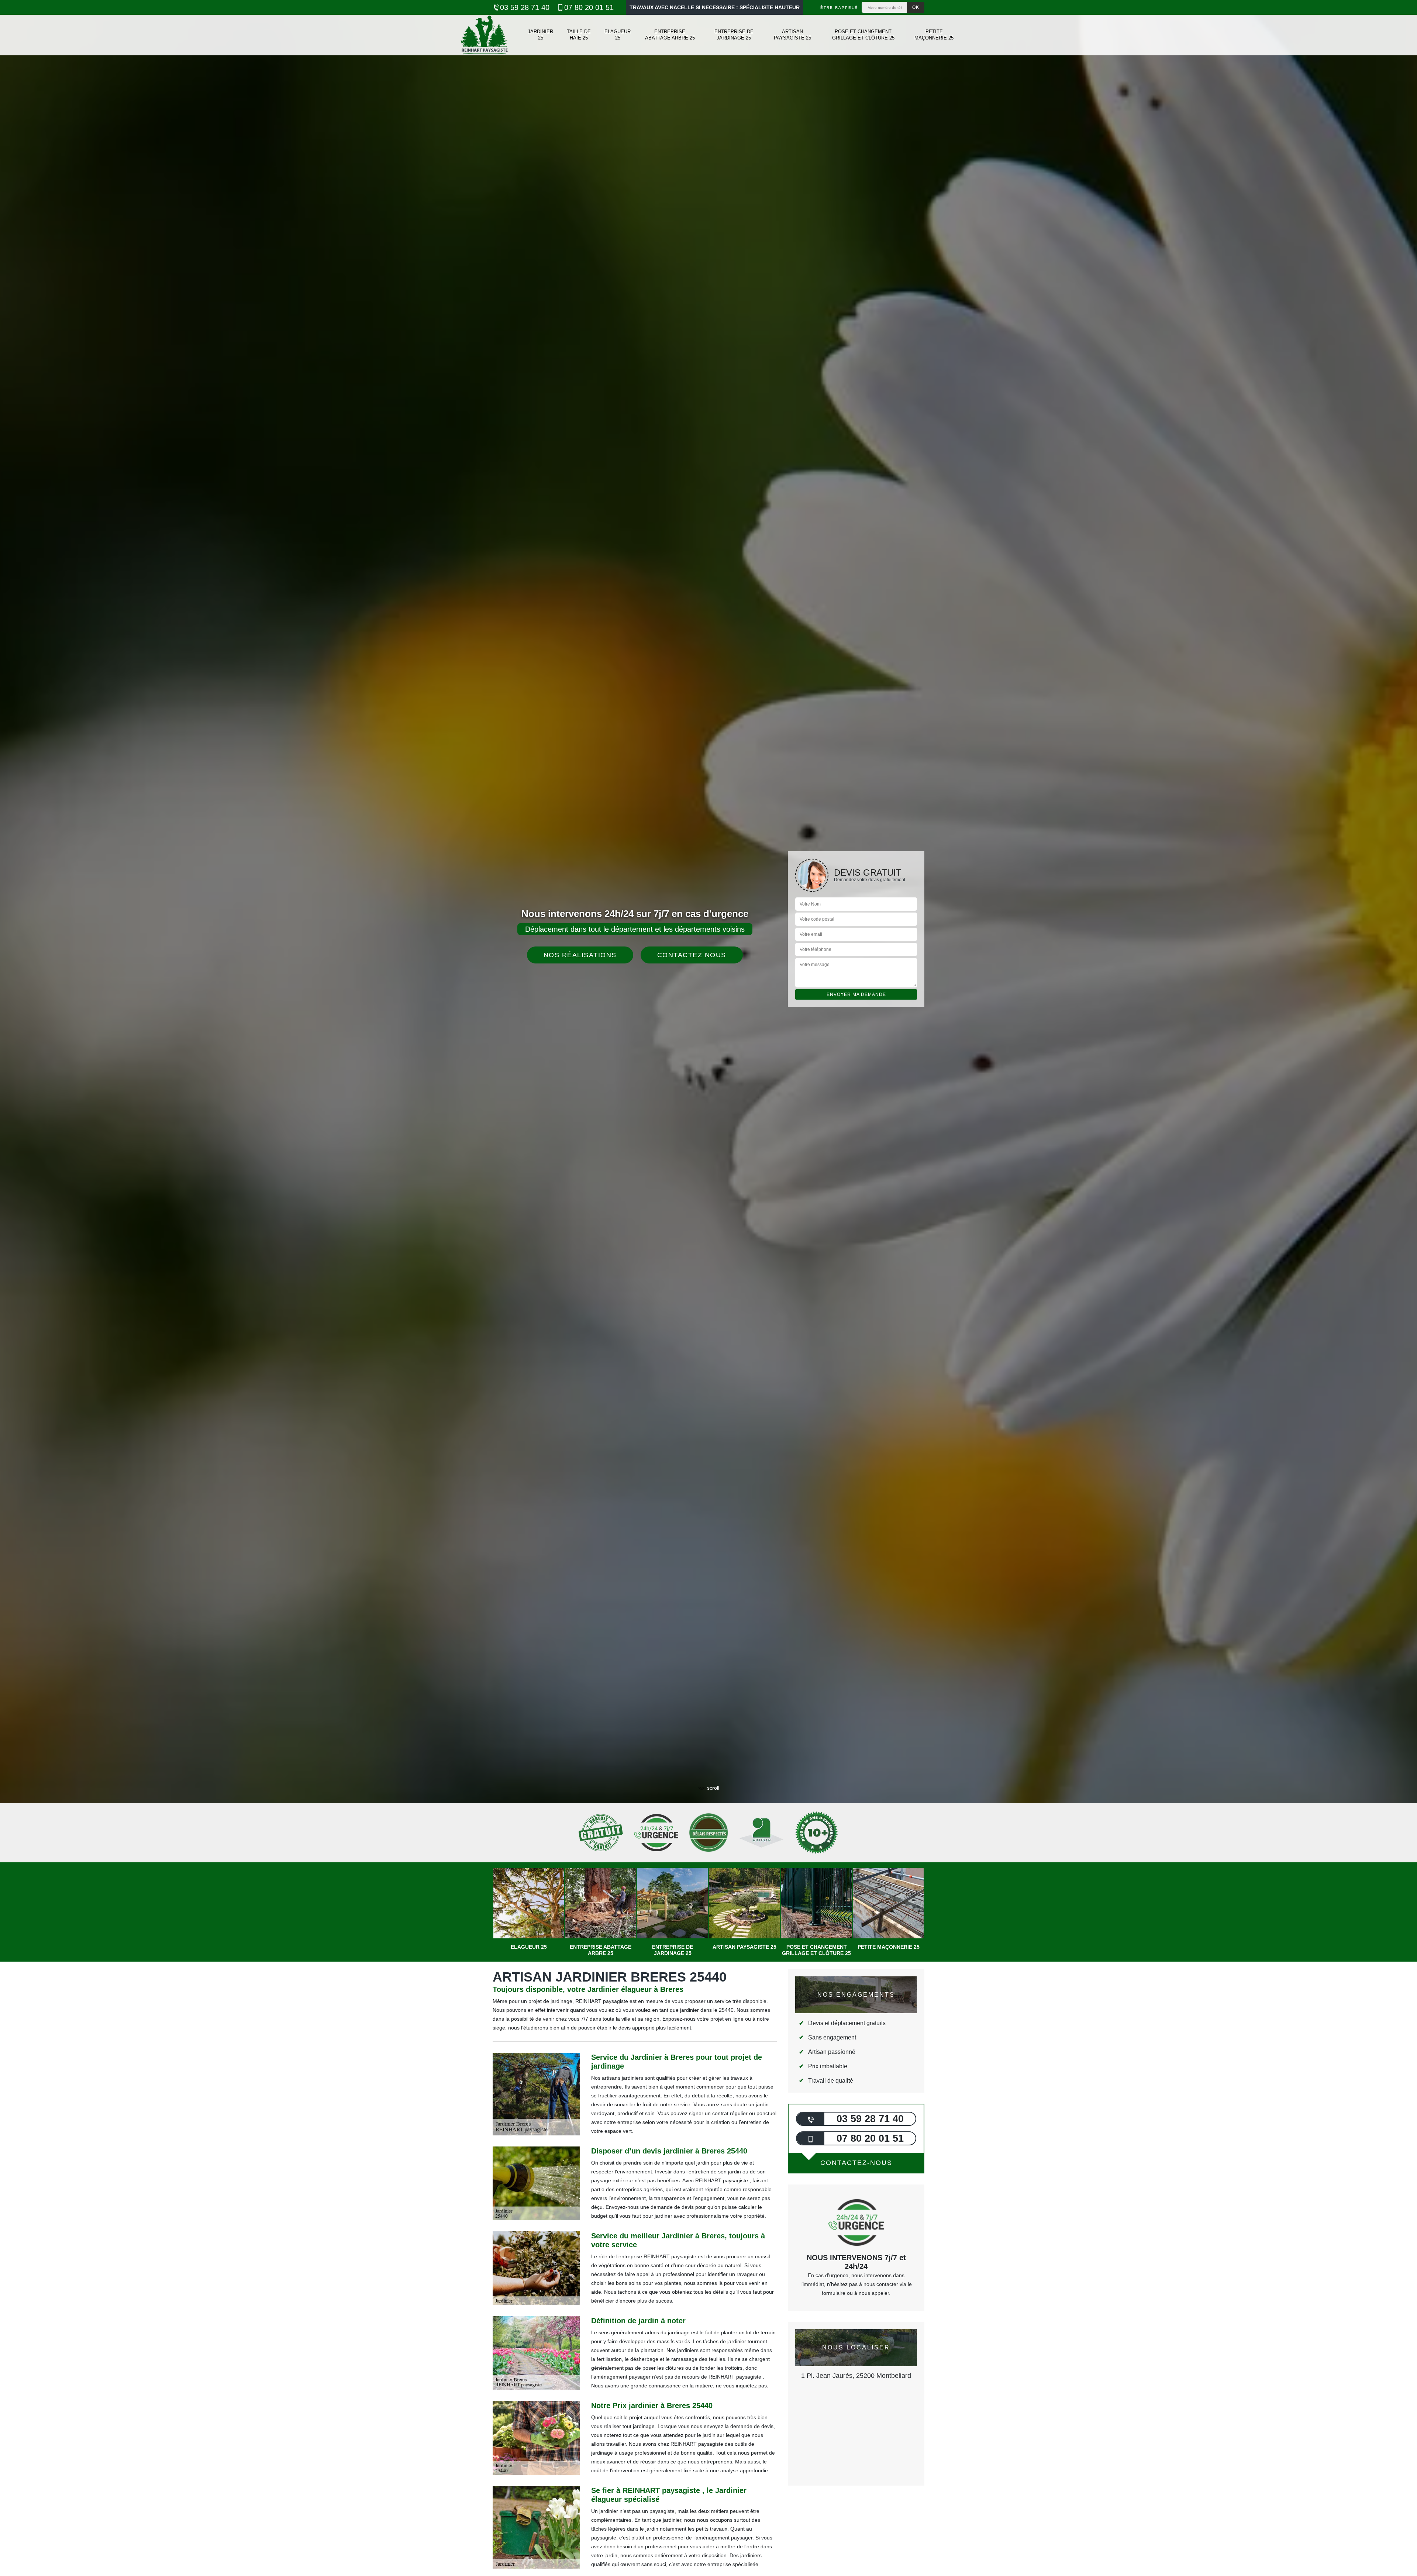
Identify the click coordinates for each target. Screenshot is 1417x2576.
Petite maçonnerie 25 (934, 35)
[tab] (708, 1030)
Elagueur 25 (618, 35)
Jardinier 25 (540, 35)
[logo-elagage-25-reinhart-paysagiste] (484, 35)
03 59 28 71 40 (525, 7)
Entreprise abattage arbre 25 (670, 35)
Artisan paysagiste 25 (792, 35)
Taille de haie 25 (579, 35)
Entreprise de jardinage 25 (734, 35)
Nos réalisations (580, 955)
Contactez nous (692, 955)
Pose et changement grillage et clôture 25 (863, 35)
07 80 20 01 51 (589, 7)
